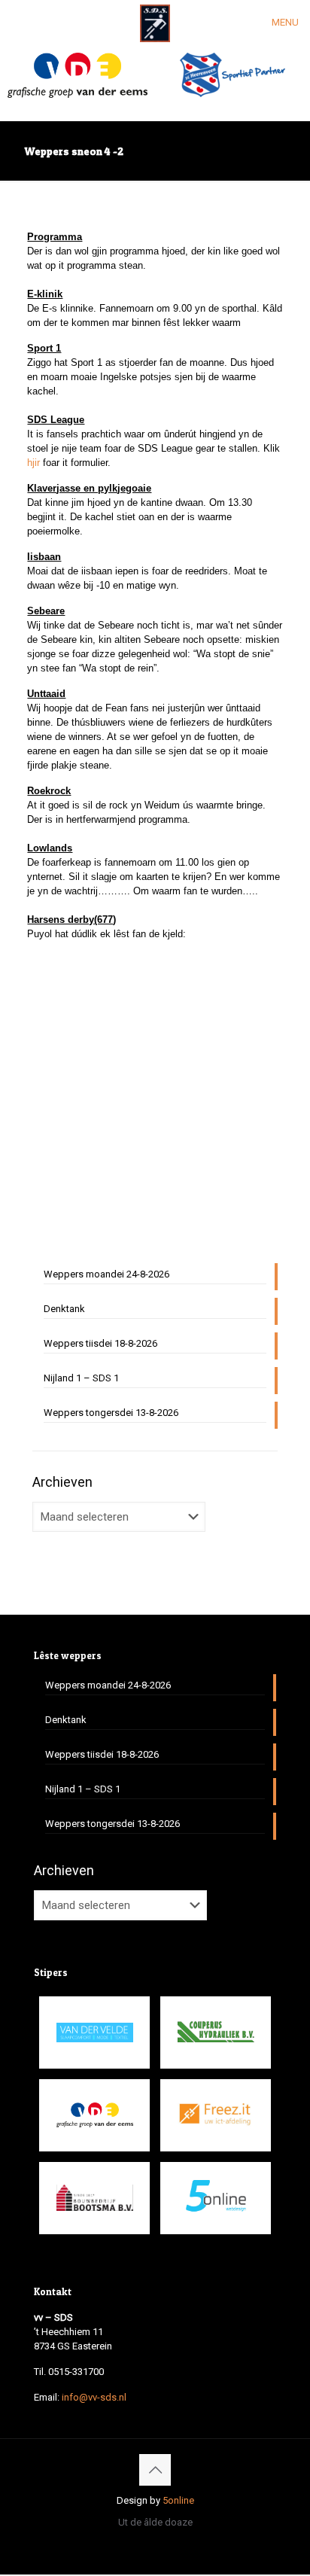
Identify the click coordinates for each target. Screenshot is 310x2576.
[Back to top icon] (155, 2470)
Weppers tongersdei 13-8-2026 (111, 1413)
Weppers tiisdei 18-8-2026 (100, 1343)
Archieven (62, 1482)
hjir (33, 463)
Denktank (64, 1309)
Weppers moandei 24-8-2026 (106, 1274)
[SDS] (155, 23)
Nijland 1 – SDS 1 (81, 1378)
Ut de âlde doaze (155, 2522)
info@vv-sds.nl (94, 2397)
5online (178, 2500)
